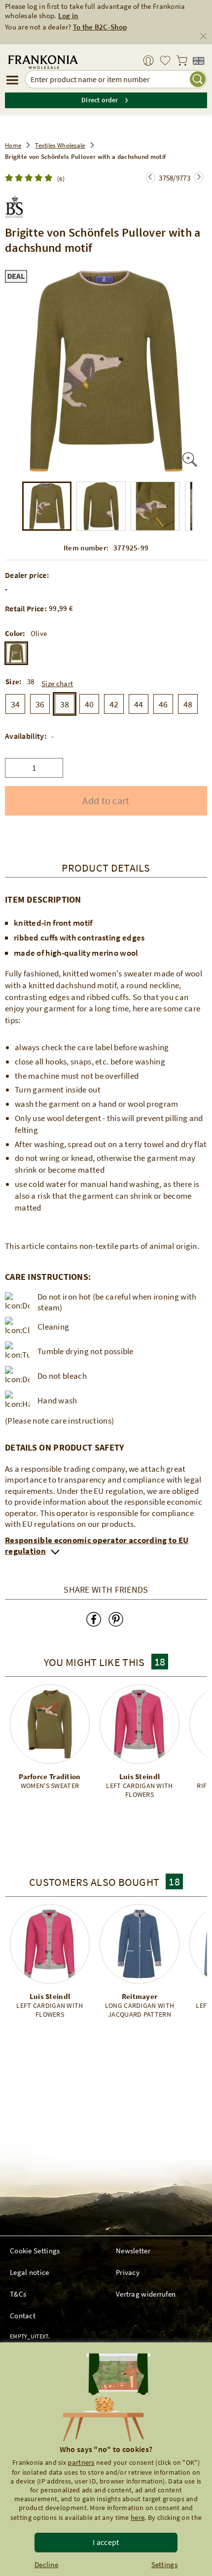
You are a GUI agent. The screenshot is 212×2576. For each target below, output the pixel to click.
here (138, 2517)
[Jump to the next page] (150, 177)
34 (16, 704)
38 (65, 704)
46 (163, 704)
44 (139, 704)
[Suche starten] (198, 79)
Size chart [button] (57, 683)
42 (114, 704)
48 (188, 704)
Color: (15, 634)
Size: (14, 682)
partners (81, 2462)
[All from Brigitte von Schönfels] (14, 205)
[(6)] (31, 178)
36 (40, 704)
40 (89, 704)
